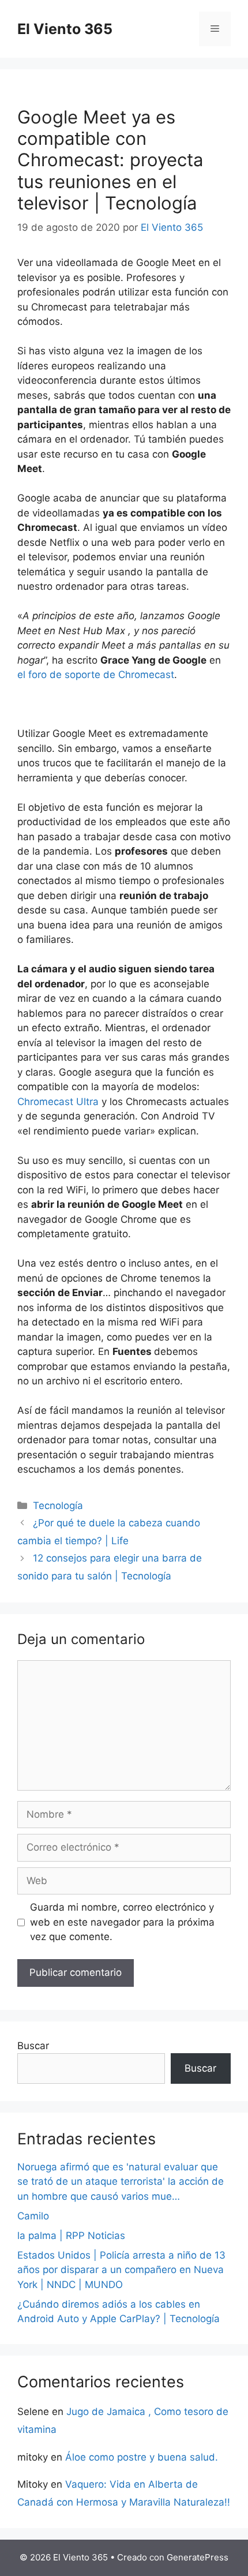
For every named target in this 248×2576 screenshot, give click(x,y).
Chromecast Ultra (58, 1102)
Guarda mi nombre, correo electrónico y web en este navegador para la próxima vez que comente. (122, 1922)
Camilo (33, 2216)
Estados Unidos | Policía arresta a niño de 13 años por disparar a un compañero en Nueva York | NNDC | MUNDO (121, 2270)
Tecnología (58, 1506)
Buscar (33, 2046)
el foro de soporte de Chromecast (96, 675)
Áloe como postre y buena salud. (142, 2457)
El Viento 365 (65, 29)
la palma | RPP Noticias (71, 2236)
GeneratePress (198, 2557)
